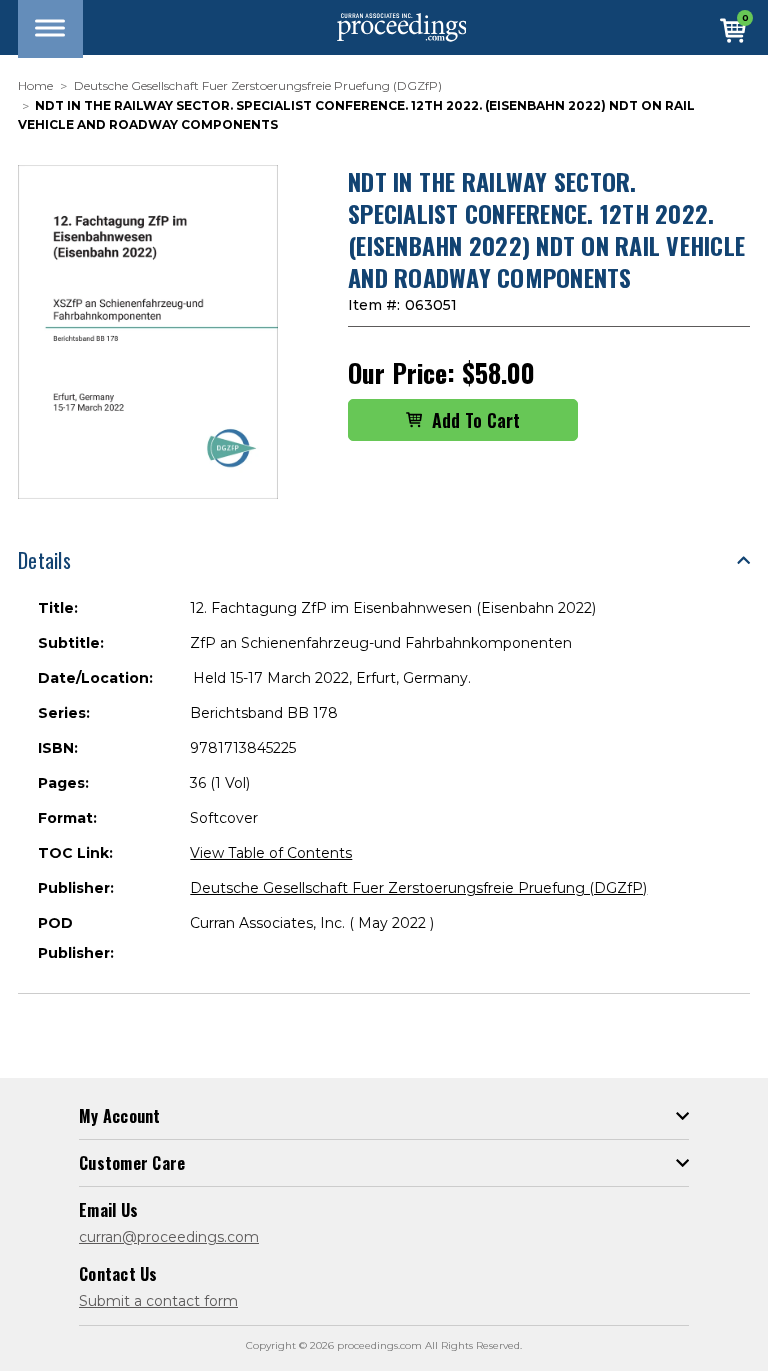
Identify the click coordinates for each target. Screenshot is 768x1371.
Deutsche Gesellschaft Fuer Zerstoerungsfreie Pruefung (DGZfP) (418, 888)
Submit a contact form (158, 1301)
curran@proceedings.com (169, 1237)
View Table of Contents (271, 853)
